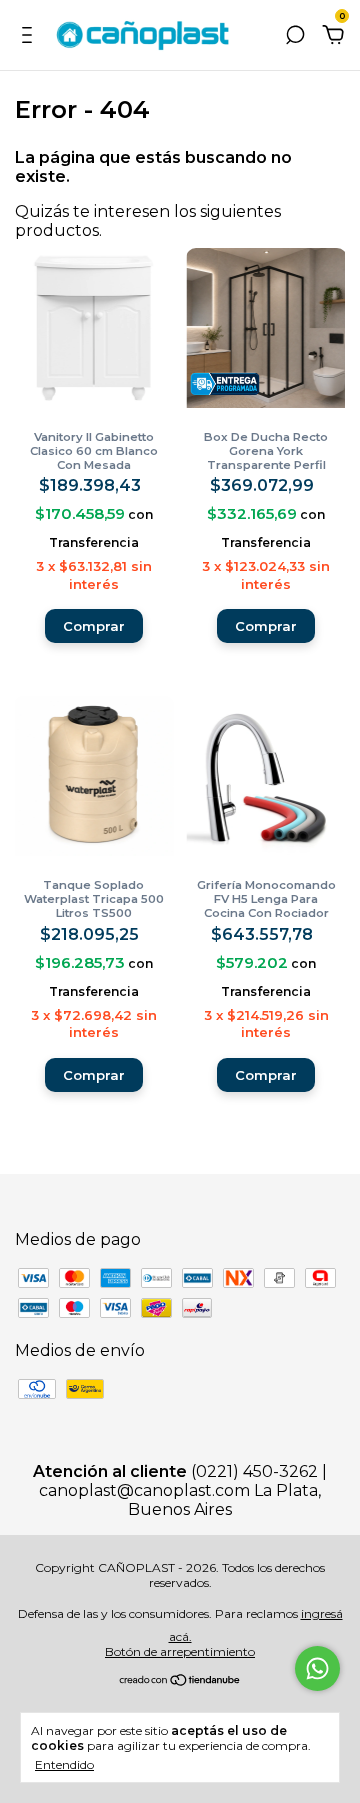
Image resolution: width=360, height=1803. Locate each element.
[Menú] (30, 35)
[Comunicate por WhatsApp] (317, 1668)
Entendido (64, 1764)
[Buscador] (295, 35)
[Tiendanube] (180, 1681)
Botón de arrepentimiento (180, 1651)
